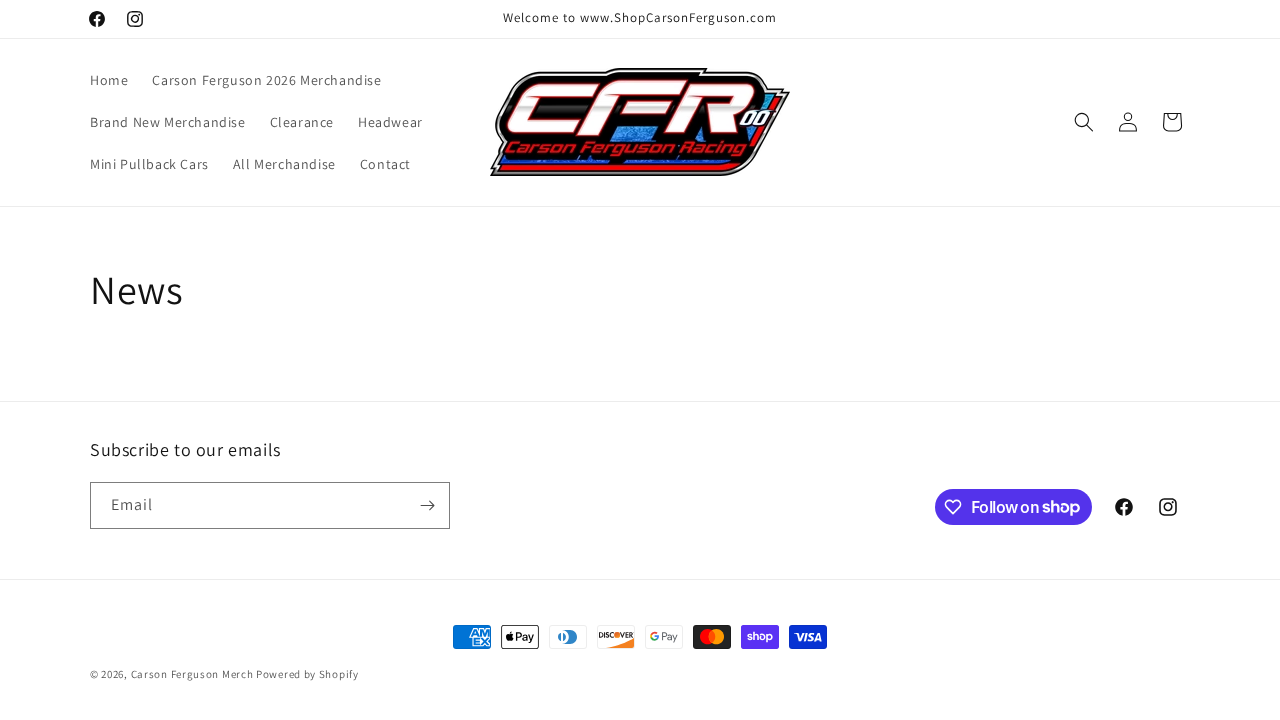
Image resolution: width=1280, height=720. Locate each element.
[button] (1084, 122)
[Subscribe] (427, 505)
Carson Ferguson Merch (192, 674)
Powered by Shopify (307, 674)
